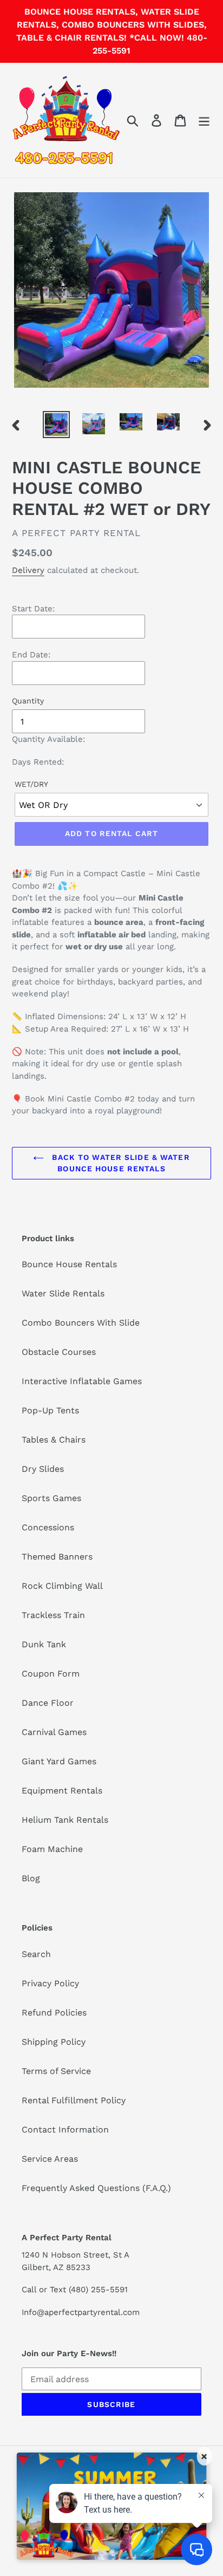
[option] (57, 425)
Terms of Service (56, 2071)
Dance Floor (48, 1703)
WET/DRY (31, 784)
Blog (31, 1878)
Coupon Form (51, 1674)
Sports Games (51, 1498)
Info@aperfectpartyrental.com (81, 2312)
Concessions (48, 1527)
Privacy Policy (50, 1983)
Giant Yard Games (59, 1761)
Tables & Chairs (54, 1440)
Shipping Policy (54, 2042)
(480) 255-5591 (98, 2290)
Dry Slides (43, 1469)
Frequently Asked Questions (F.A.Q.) (96, 2188)
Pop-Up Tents (50, 1410)
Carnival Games (54, 1732)
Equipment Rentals (62, 1791)
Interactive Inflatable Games (82, 1381)
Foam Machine (52, 1849)
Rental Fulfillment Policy (74, 2100)
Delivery (28, 570)
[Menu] (204, 120)
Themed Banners (57, 1557)
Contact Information (65, 2130)
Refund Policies (54, 2013)
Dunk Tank (44, 1644)
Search (36, 1954)
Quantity (28, 701)
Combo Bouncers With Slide (81, 1323)
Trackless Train (53, 1615)
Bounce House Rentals (69, 1264)
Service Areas (50, 2159)
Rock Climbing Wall (62, 1586)
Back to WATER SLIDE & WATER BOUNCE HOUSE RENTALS (119, 1163)
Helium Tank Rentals (65, 1820)
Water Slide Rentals (63, 1293)
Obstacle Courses (59, 1352)
